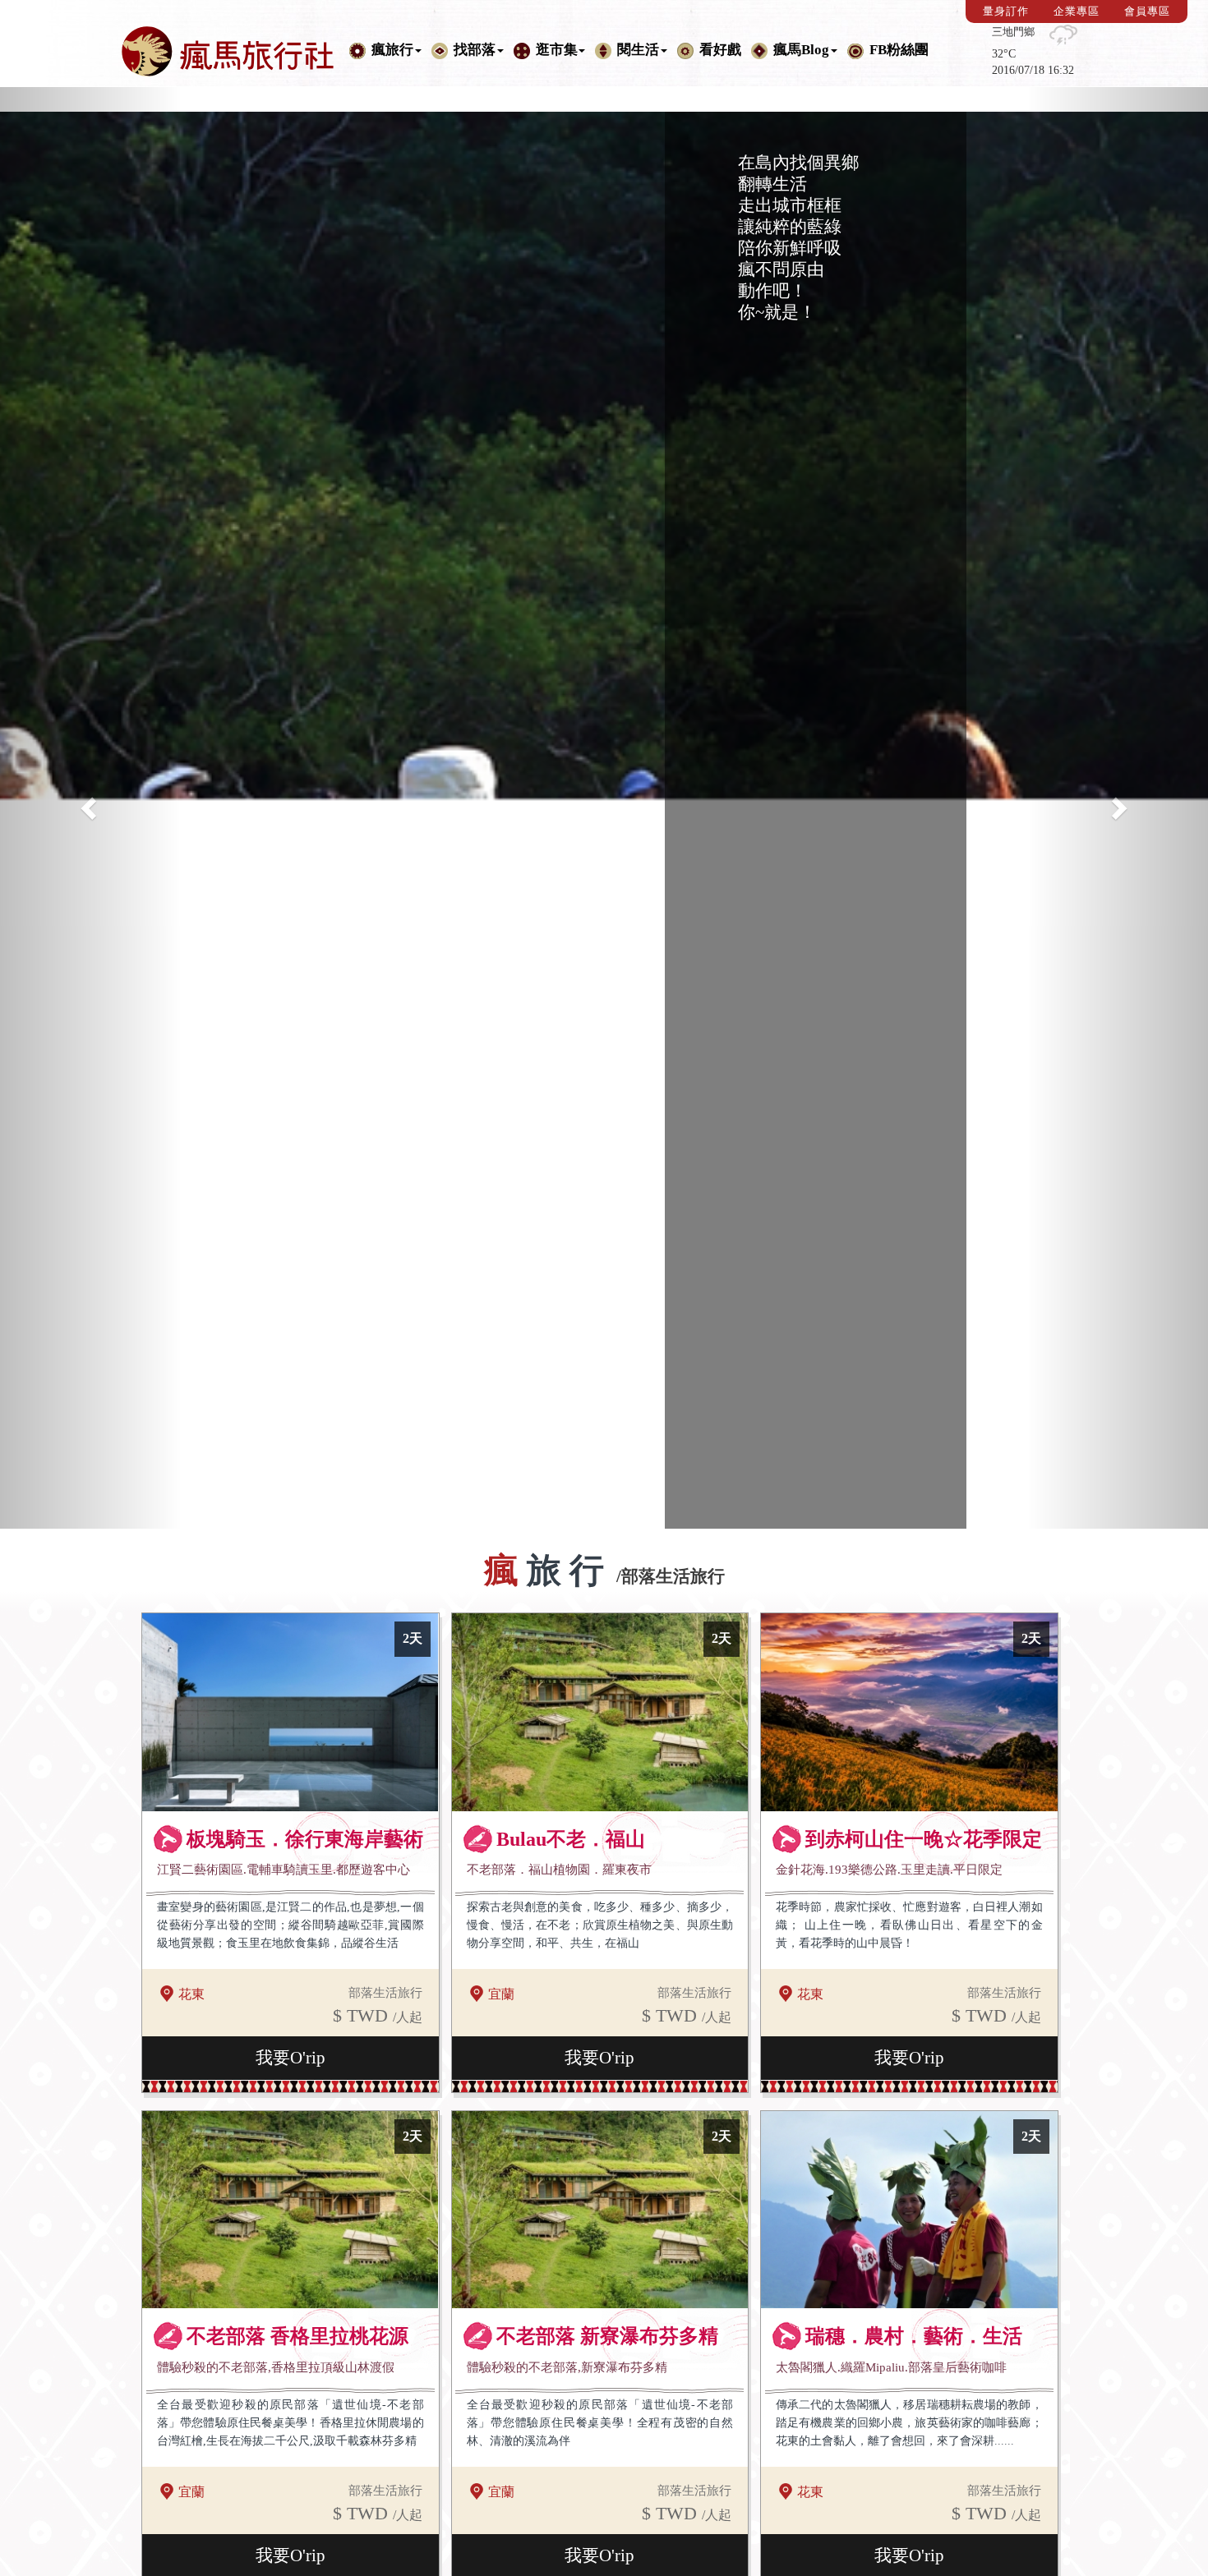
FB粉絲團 (899, 50)
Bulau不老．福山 (571, 1839)
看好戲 (720, 50)
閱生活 (638, 50)
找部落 (475, 50)
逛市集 (557, 50)
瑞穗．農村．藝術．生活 (914, 2336)
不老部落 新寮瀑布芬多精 (607, 2336)
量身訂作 (1006, 11)
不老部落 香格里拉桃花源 (297, 2336)
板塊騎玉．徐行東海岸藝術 (305, 1839)
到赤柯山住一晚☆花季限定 (924, 1839)
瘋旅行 (392, 50)
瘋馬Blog (801, 50)
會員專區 (1147, 11)
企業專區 (1077, 11)
